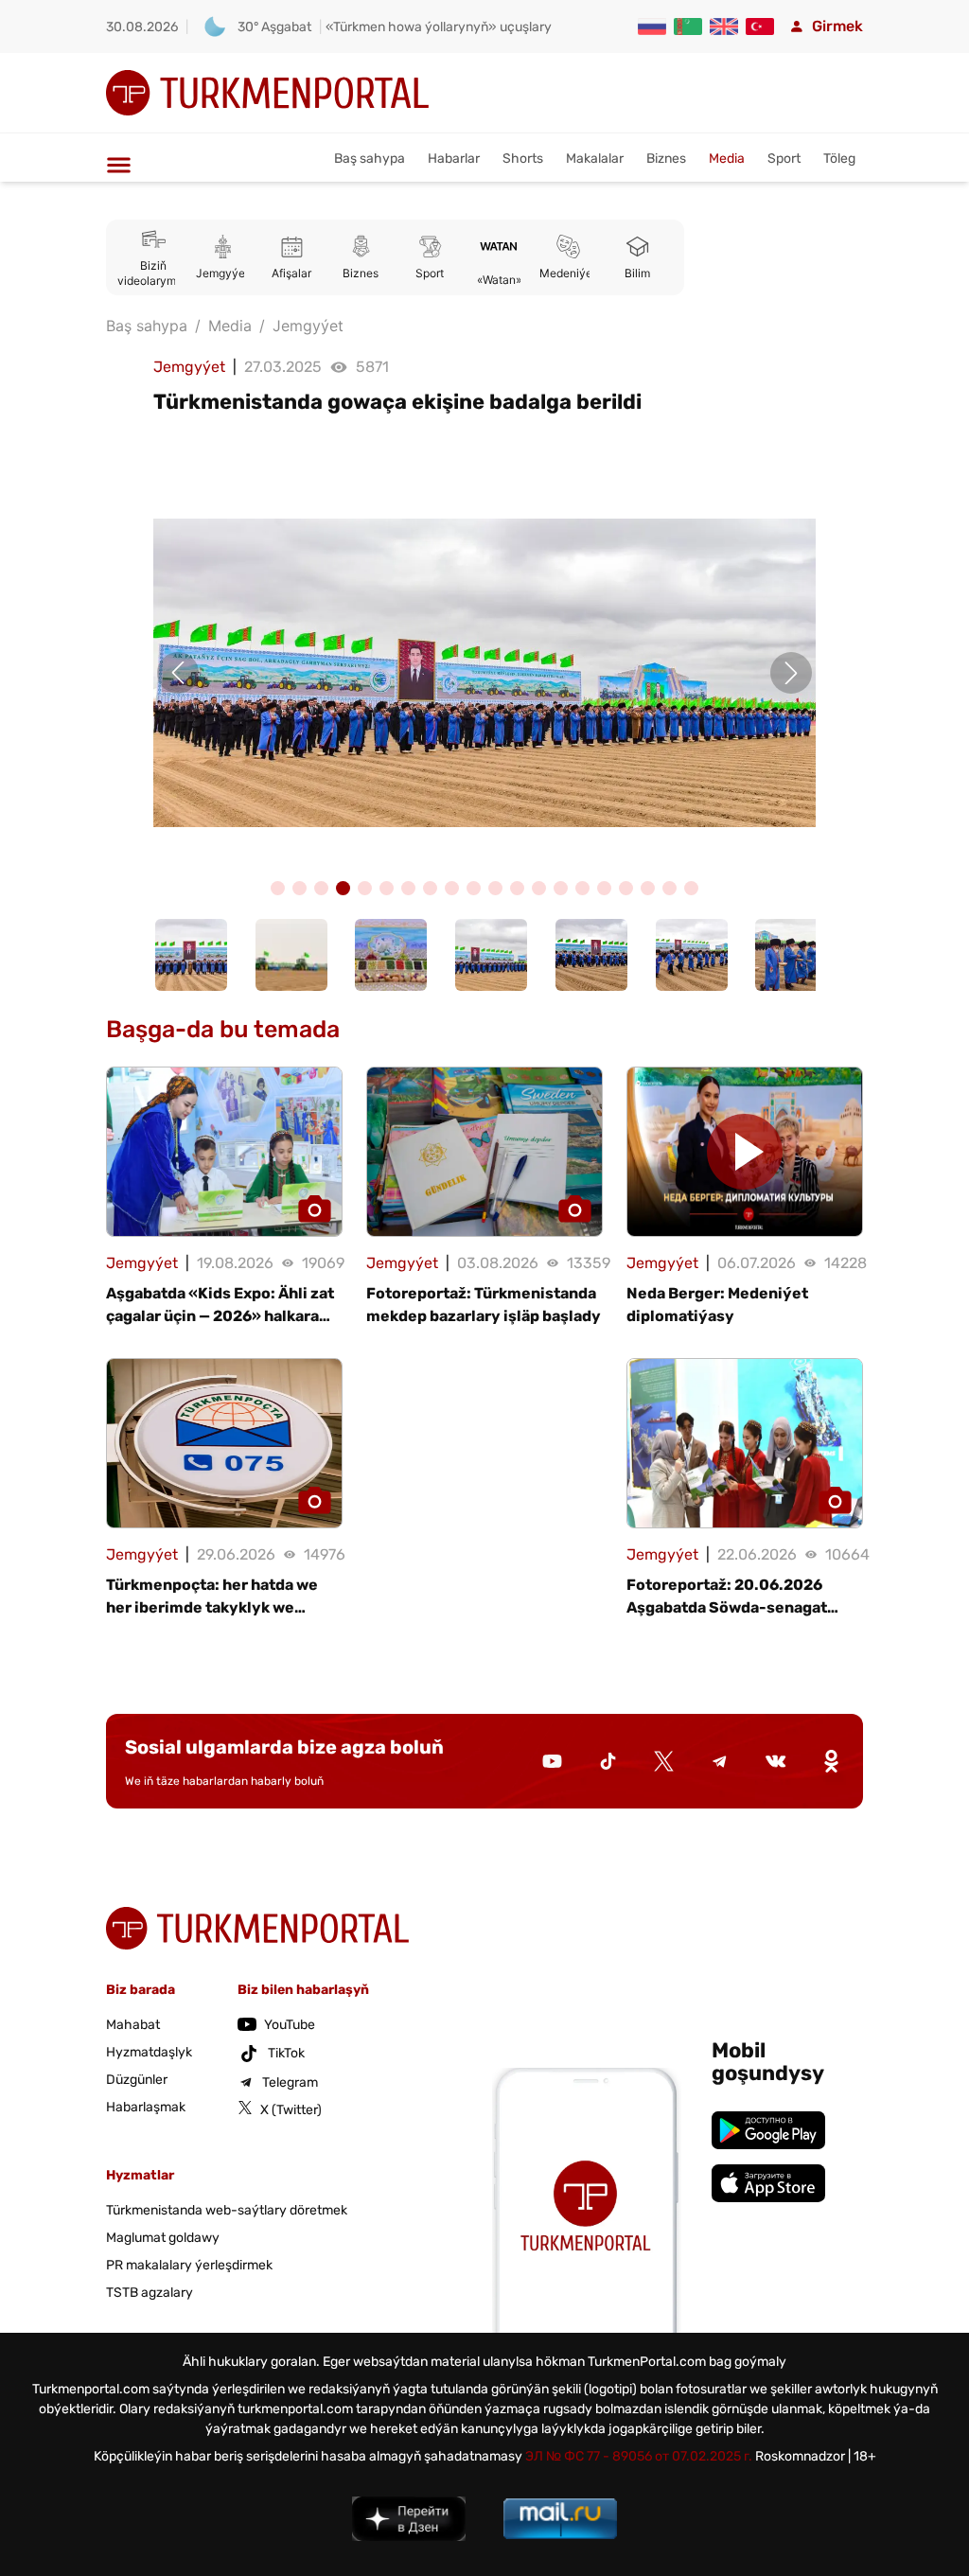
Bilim (637, 273)
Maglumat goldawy (163, 2238)
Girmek (837, 26)
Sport (784, 159)
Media (727, 159)
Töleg (839, 159)
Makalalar (595, 159)
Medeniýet (568, 273)
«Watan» (499, 280)
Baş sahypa (370, 159)
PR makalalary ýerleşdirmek (189, 2265)
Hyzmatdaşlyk (149, 2052)
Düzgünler (137, 2080)
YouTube (290, 2025)
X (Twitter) (291, 2110)
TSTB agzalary (150, 2293)
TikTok (286, 2053)
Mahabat (133, 2025)
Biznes (666, 159)
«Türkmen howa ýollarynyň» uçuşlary (439, 27)
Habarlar (454, 159)
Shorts (523, 159)
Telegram (290, 2082)
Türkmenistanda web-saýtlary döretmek (227, 2210)
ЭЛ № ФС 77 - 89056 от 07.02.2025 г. (639, 2456)
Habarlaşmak (146, 2107)
